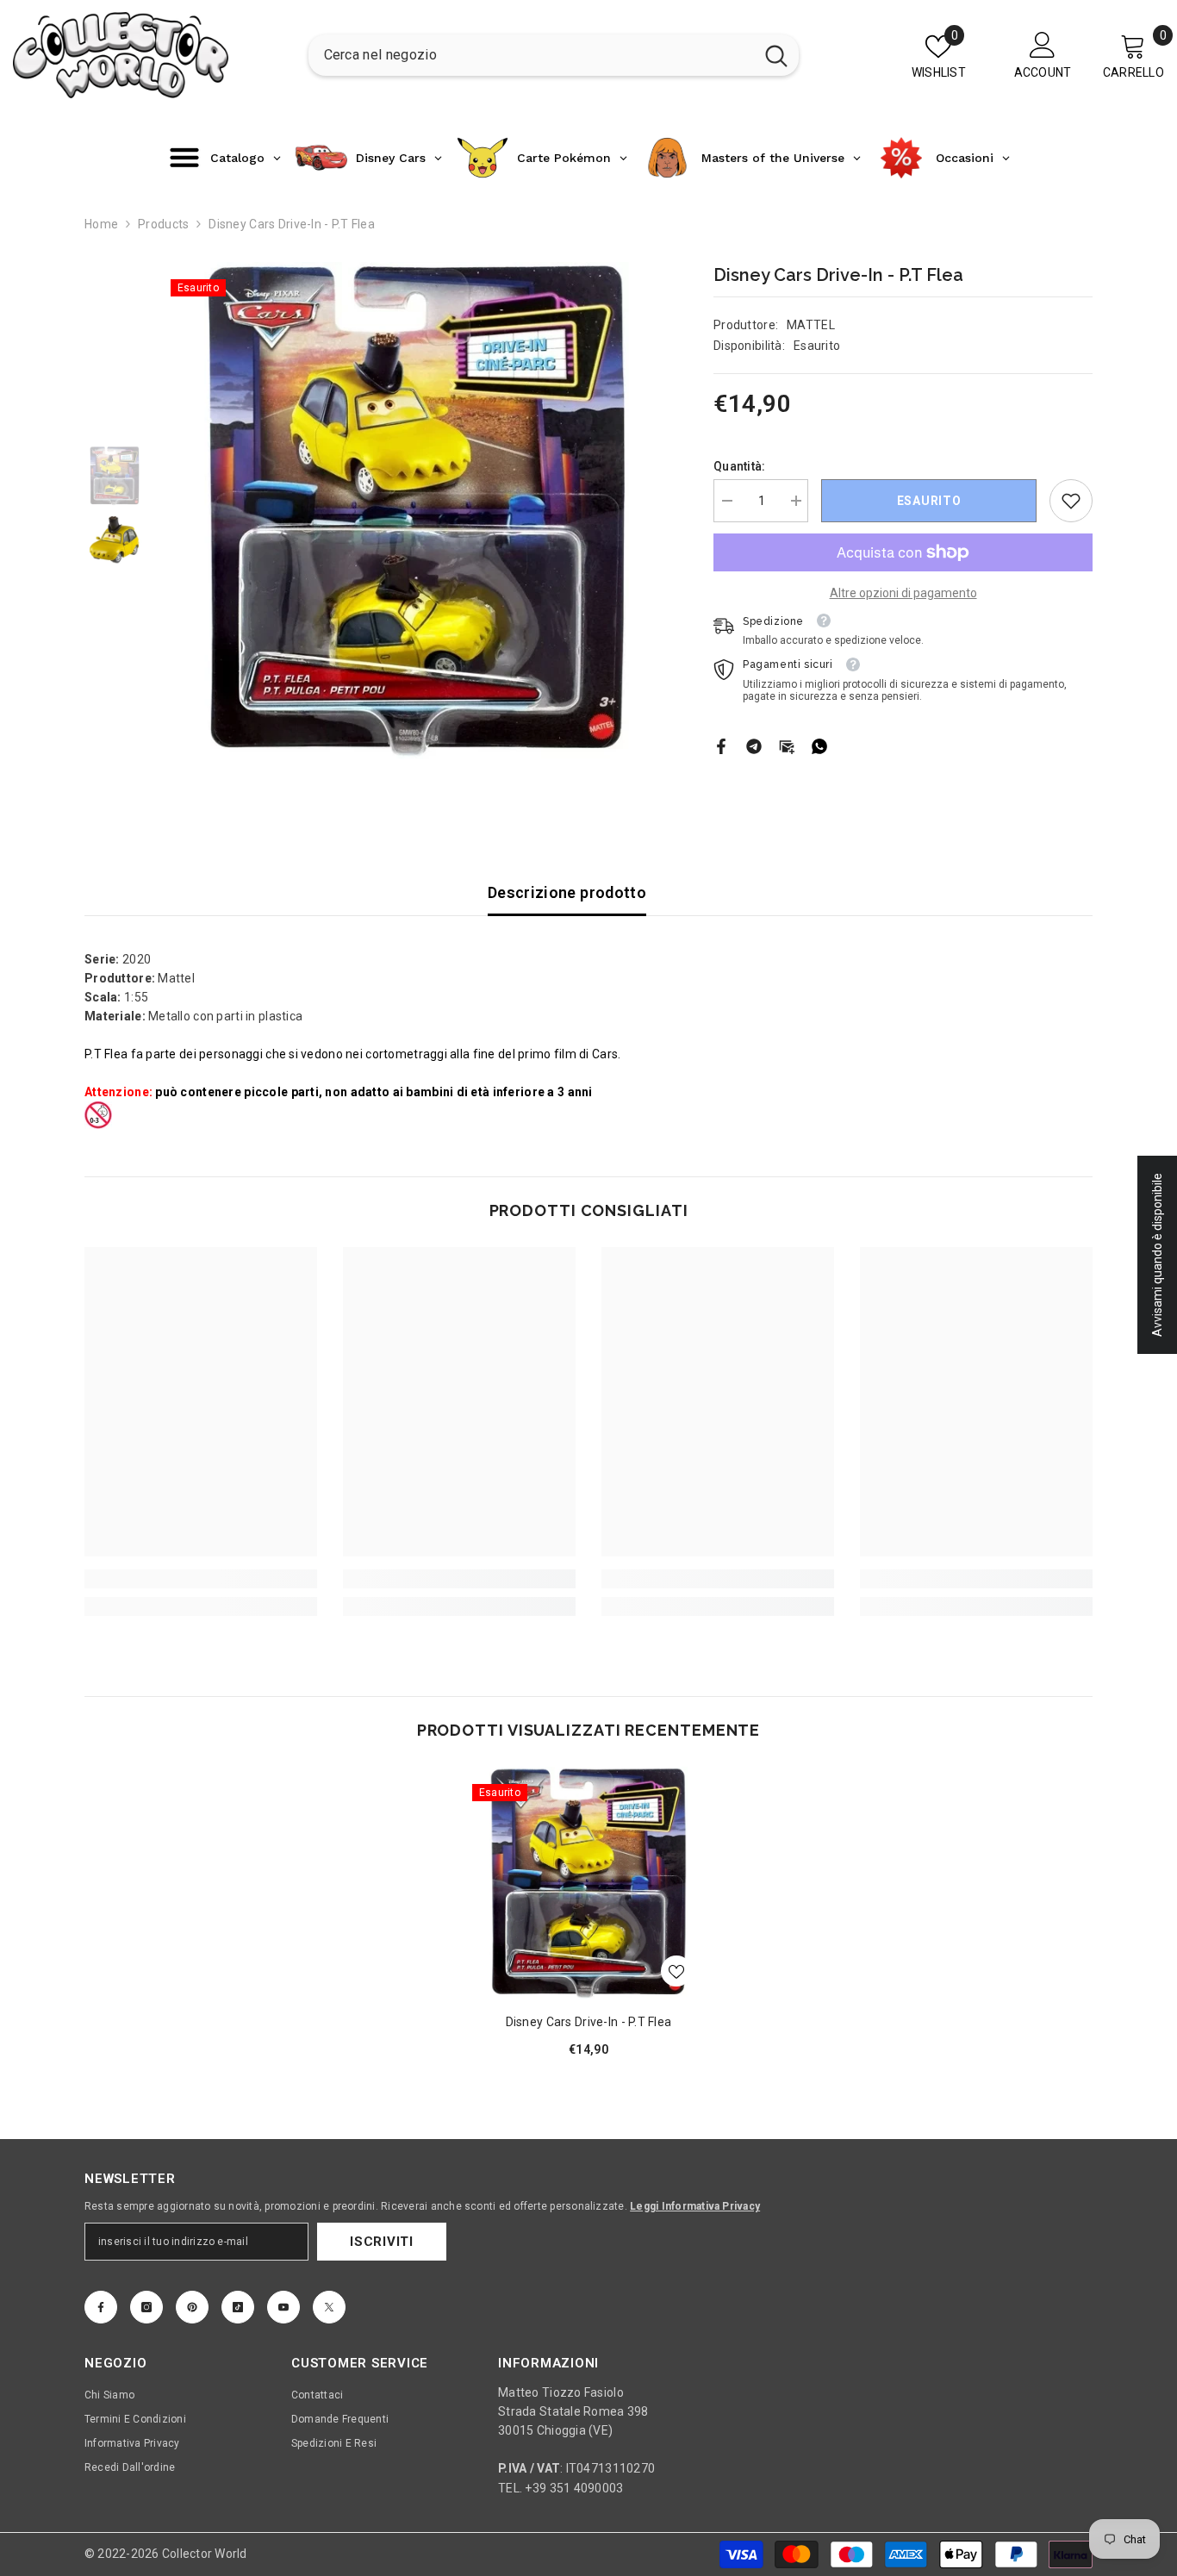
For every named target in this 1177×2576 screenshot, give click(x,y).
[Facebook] (721, 745)
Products (163, 224)
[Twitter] (329, 2307)
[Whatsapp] (819, 745)
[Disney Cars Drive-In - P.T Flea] (588, 1883)
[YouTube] (283, 2307)
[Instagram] (146, 2307)
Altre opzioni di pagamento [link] (903, 593)
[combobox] (531, 55)
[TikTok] (238, 2307)
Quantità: (740, 466)
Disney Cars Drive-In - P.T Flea (589, 2022)
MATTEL (811, 325)
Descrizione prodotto (567, 892)
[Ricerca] (554, 55)
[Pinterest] (192, 2307)
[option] (417, 511)
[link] (1071, 501)
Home (101, 224)
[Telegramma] (754, 745)
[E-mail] (787, 745)
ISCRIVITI (382, 2242)
